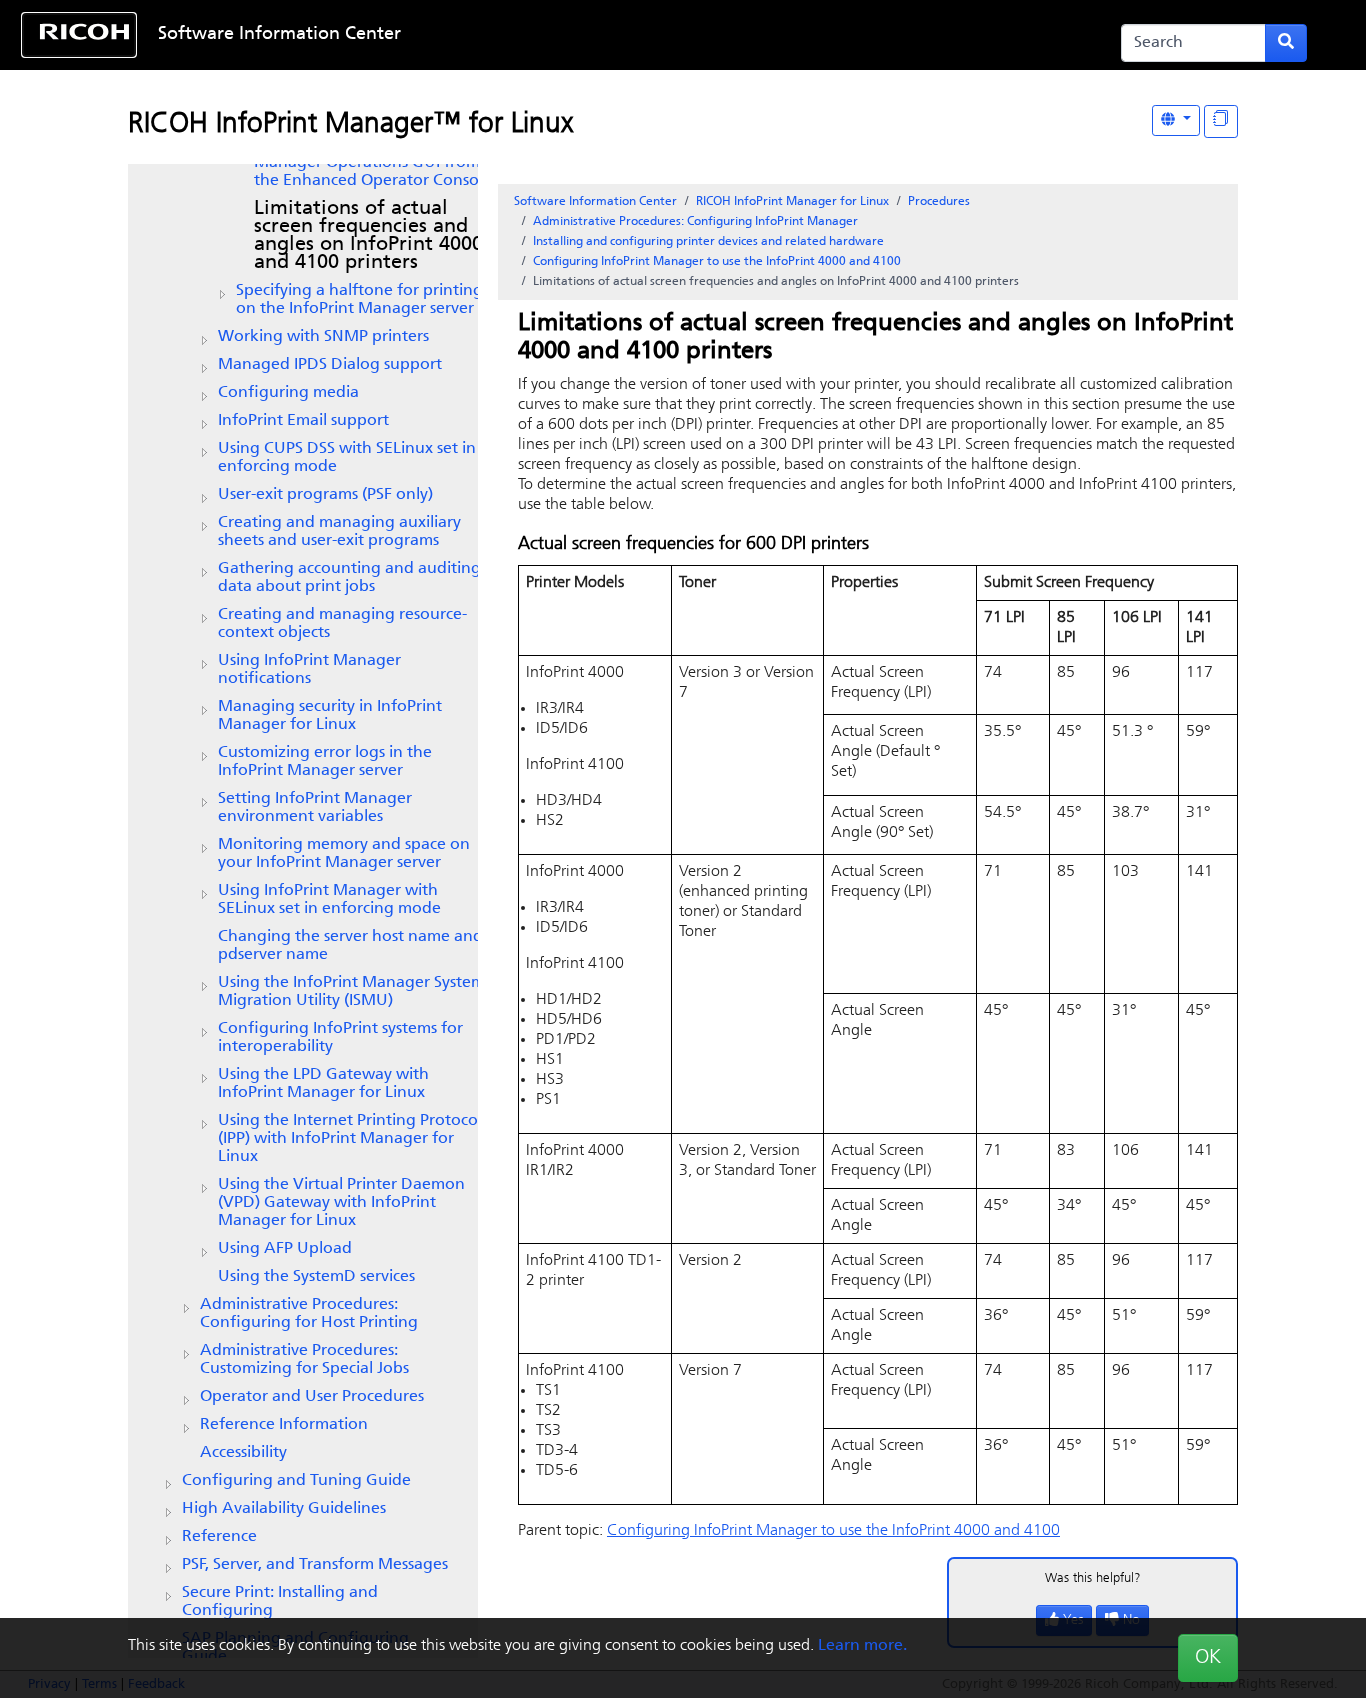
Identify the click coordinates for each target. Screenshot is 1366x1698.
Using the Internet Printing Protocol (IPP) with (350, 1139)
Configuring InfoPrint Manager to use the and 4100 (717, 262)
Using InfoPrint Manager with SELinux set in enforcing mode (329, 900)
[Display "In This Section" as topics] (1221, 121)
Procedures (939, 202)
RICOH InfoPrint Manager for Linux (792, 202)
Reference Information (284, 1425)
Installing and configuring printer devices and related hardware (708, 242)
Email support (303, 421)
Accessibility (243, 1453)
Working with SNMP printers (323, 337)
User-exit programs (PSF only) (325, 495)
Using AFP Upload (285, 1249)
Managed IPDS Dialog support (330, 365)
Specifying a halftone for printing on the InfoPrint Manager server (359, 300)
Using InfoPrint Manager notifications (309, 670)
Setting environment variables (315, 808)
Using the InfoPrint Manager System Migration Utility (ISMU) (351, 992)
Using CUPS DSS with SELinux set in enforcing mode (347, 458)
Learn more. (862, 1646)
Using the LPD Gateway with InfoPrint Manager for (323, 1084)
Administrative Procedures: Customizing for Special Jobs (304, 1360)
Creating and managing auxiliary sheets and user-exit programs (339, 532)
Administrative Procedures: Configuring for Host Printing (309, 1314)
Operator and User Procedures (312, 1397)
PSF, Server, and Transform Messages (315, 1565)
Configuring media (288, 393)
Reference (219, 1537)
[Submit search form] (1286, 43)
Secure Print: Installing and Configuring (280, 1602)
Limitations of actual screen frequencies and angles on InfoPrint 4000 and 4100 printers (368, 236)
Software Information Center (279, 35)
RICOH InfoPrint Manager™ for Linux (350, 125)
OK (1208, 1658)
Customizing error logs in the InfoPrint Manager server (325, 762)
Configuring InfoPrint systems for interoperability (340, 1038)
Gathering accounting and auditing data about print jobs (349, 578)
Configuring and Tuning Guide (296, 1481)
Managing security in (330, 716)
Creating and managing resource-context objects (342, 624)
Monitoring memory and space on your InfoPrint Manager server (344, 854)
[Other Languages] (1176, 120)
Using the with (341, 1203)
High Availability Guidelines (284, 1509)
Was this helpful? (1093, 1578)
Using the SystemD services (316, 1277)
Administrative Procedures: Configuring (695, 222)
